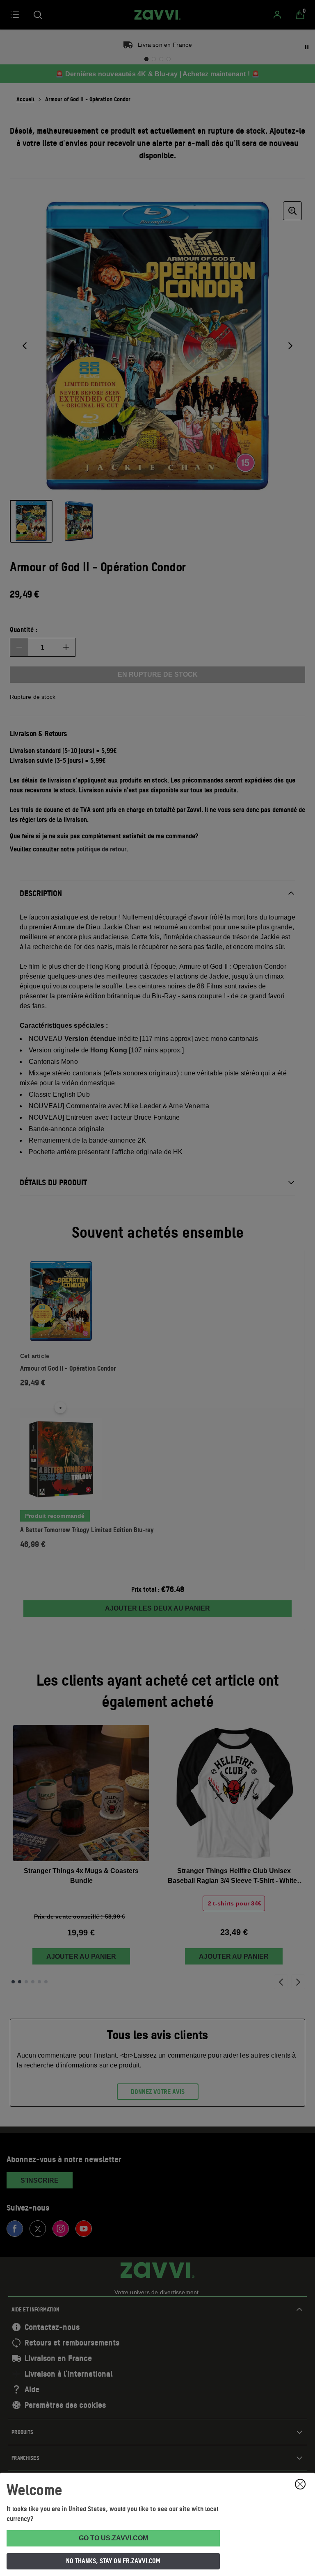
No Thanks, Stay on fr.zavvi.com (113, 2561)
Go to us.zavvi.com (113, 2538)
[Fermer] (300, 2484)
